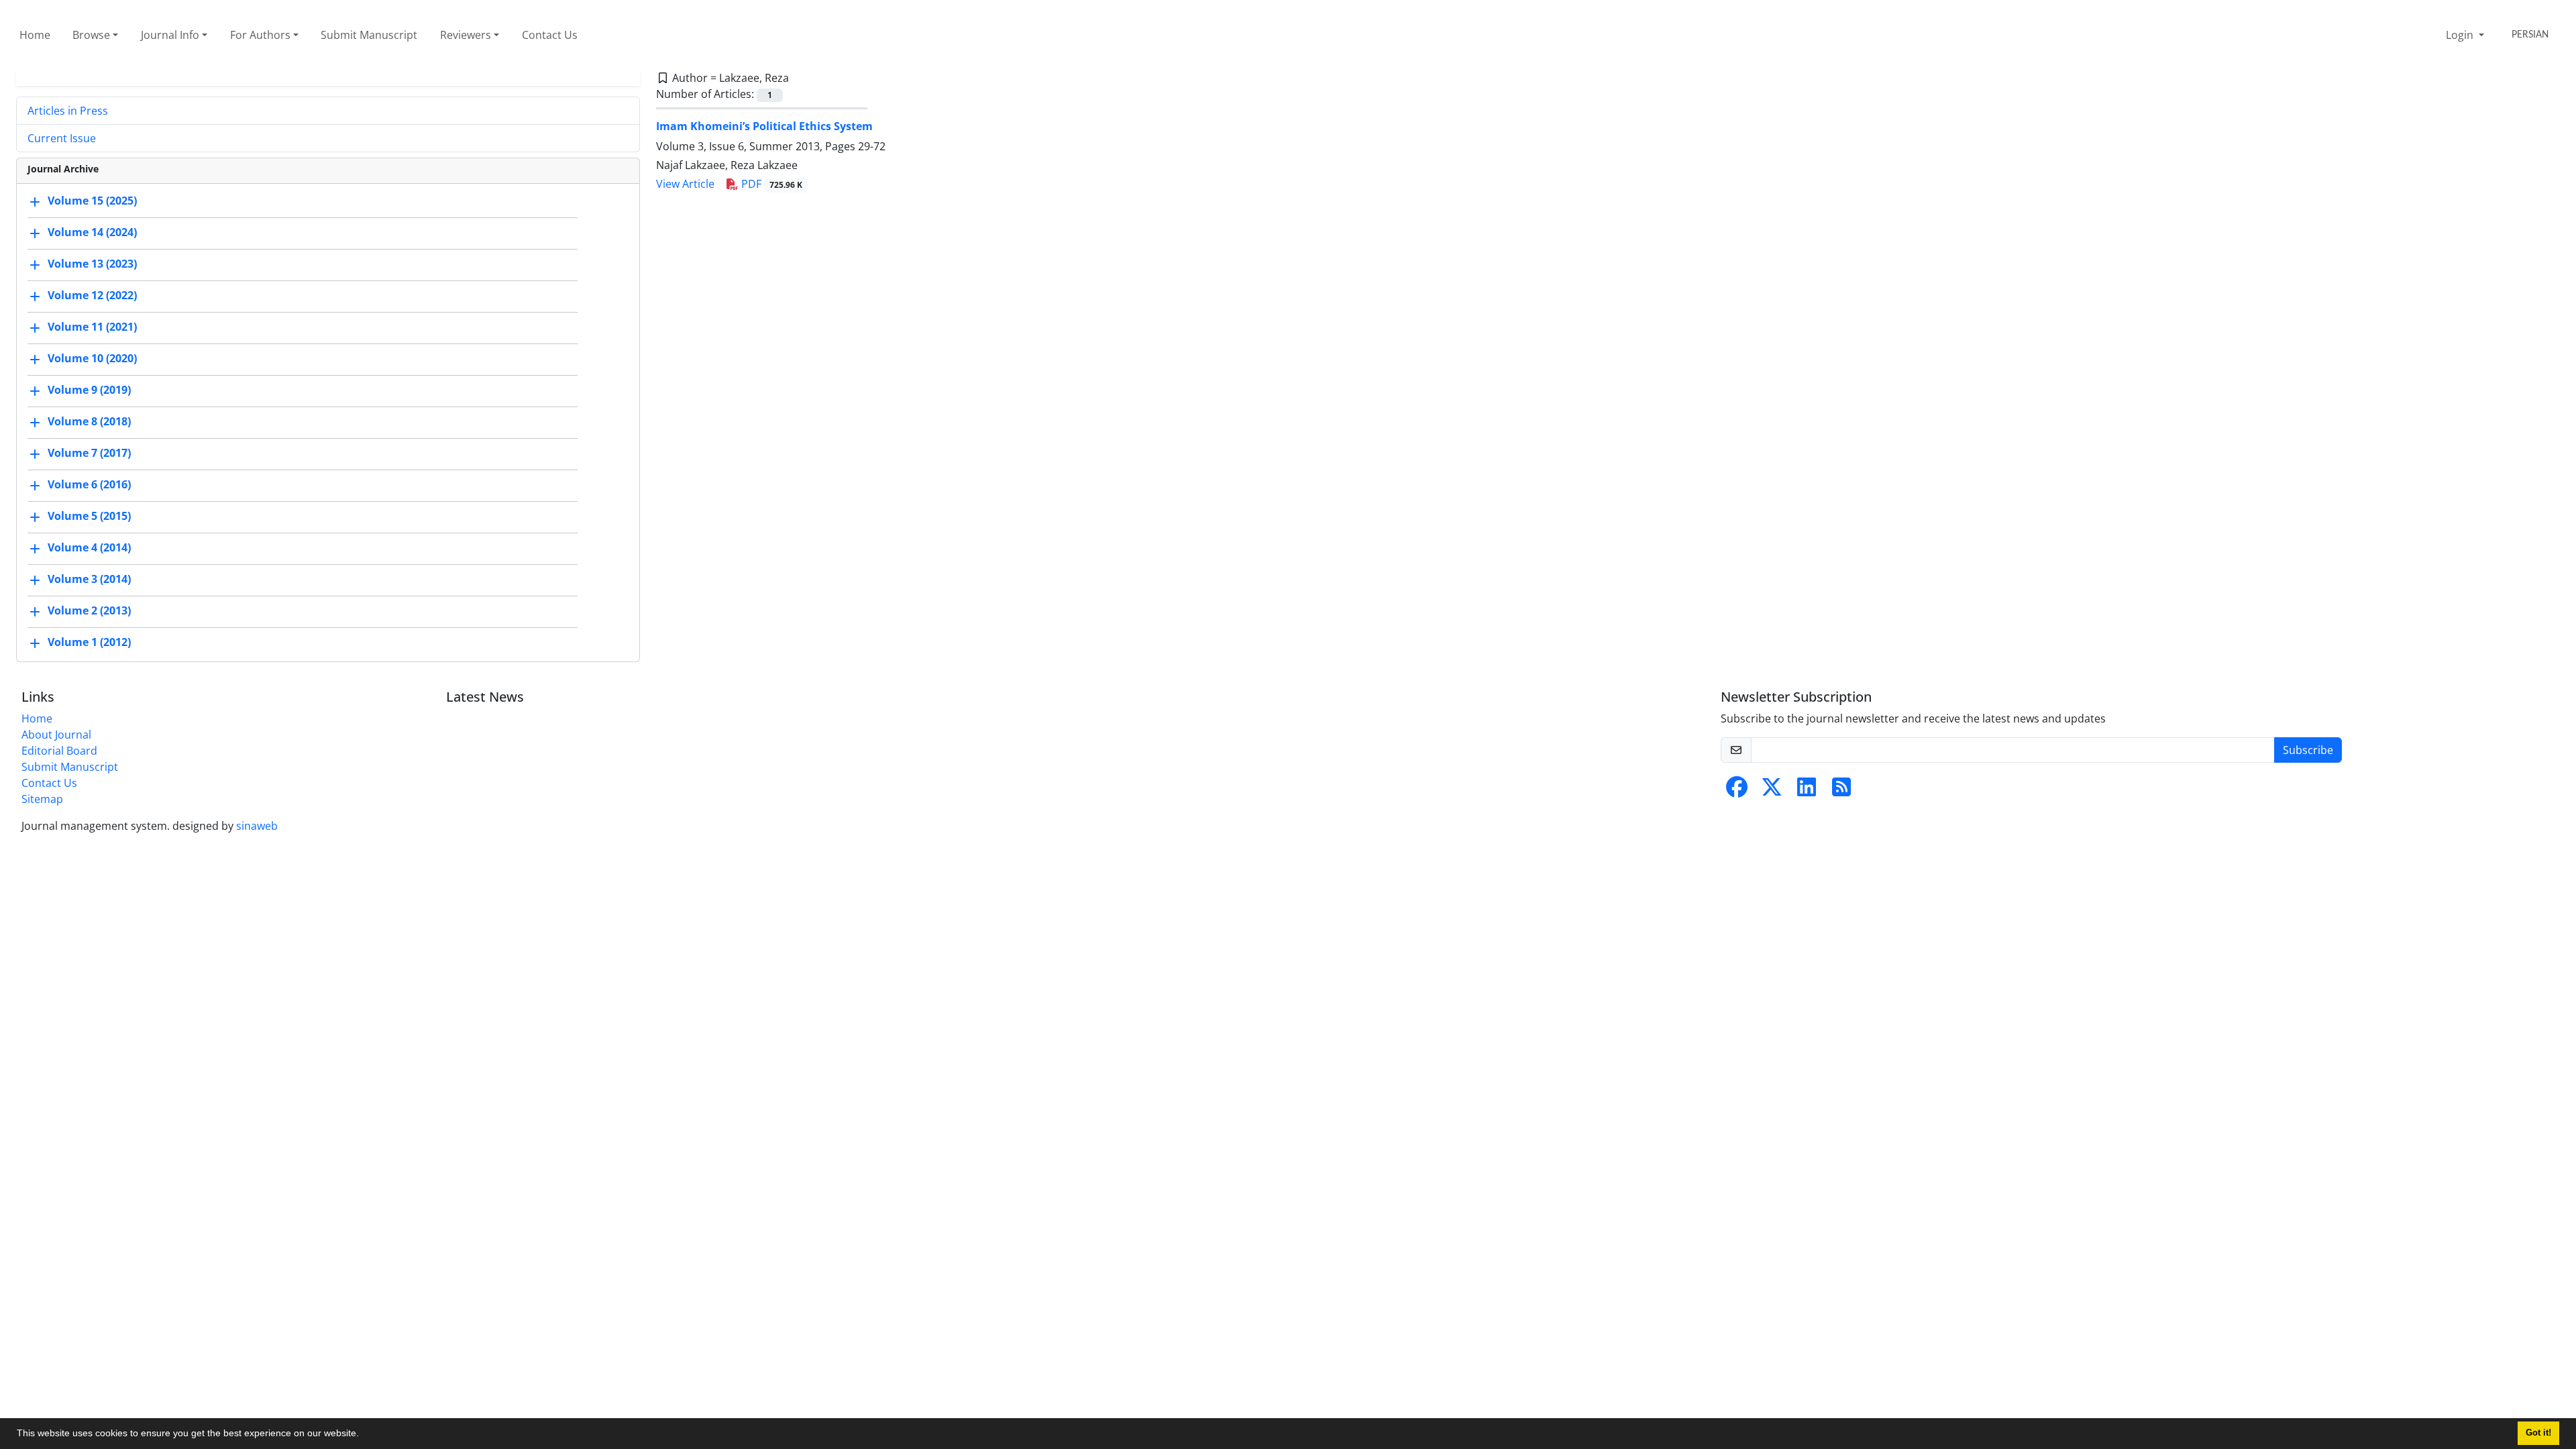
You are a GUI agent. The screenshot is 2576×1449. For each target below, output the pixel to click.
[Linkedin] (1807, 791)
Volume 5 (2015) (89, 516)
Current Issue (62, 138)
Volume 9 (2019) (89, 390)
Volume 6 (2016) (89, 484)
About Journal (56, 735)
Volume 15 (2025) (92, 201)
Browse (91, 35)
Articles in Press (68, 111)
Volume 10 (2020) (92, 358)
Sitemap (42, 799)
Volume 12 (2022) (92, 295)
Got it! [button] (2538, 1433)
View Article (685, 184)
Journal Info (170, 35)
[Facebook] (1737, 791)
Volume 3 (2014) (89, 579)
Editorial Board (59, 751)
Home (35, 35)
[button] (364, 1435)
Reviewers (466, 35)
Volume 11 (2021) (92, 327)
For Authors (260, 35)
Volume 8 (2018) (89, 421)
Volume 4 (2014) (89, 547)
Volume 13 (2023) (92, 264)
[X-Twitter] (1772, 791)
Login (2461, 35)
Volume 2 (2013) (89, 610)
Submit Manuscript (369, 35)
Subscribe (2308, 750)
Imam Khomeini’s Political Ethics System (764, 126)
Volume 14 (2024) (92, 232)
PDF (770, 184)
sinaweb (257, 826)
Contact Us (550, 35)
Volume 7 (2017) (89, 453)
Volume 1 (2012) (89, 642)
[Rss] (1841, 791)
